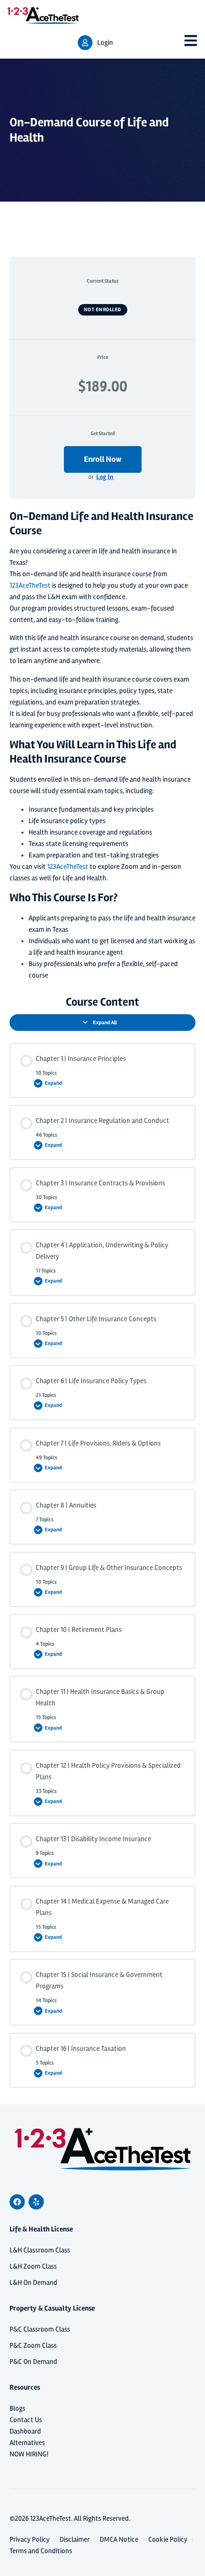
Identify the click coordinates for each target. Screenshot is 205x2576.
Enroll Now (103, 459)
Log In (105, 477)
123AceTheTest (30, 585)
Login (105, 43)
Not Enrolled (103, 310)
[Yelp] (36, 2202)
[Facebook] (17, 2202)
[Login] (85, 43)
